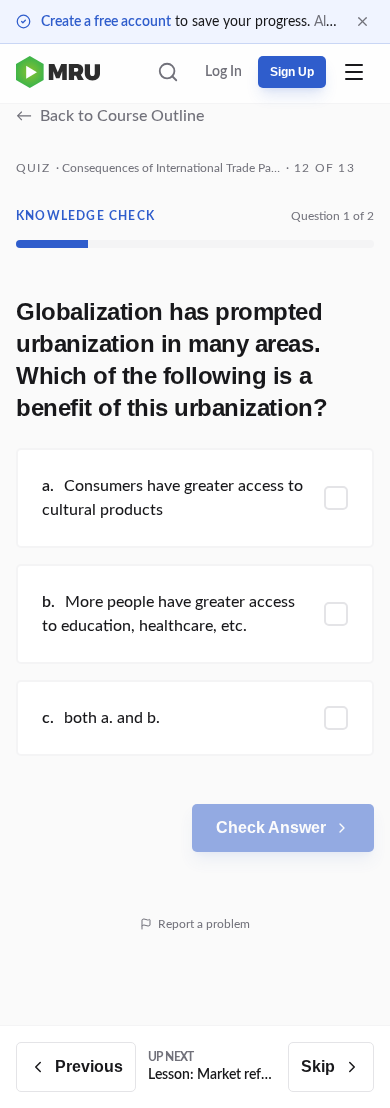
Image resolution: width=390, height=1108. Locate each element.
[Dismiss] (362, 21)
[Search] (168, 72)
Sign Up (292, 72)
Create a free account (106, 22)
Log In (223, 72)
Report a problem (204, 924)
